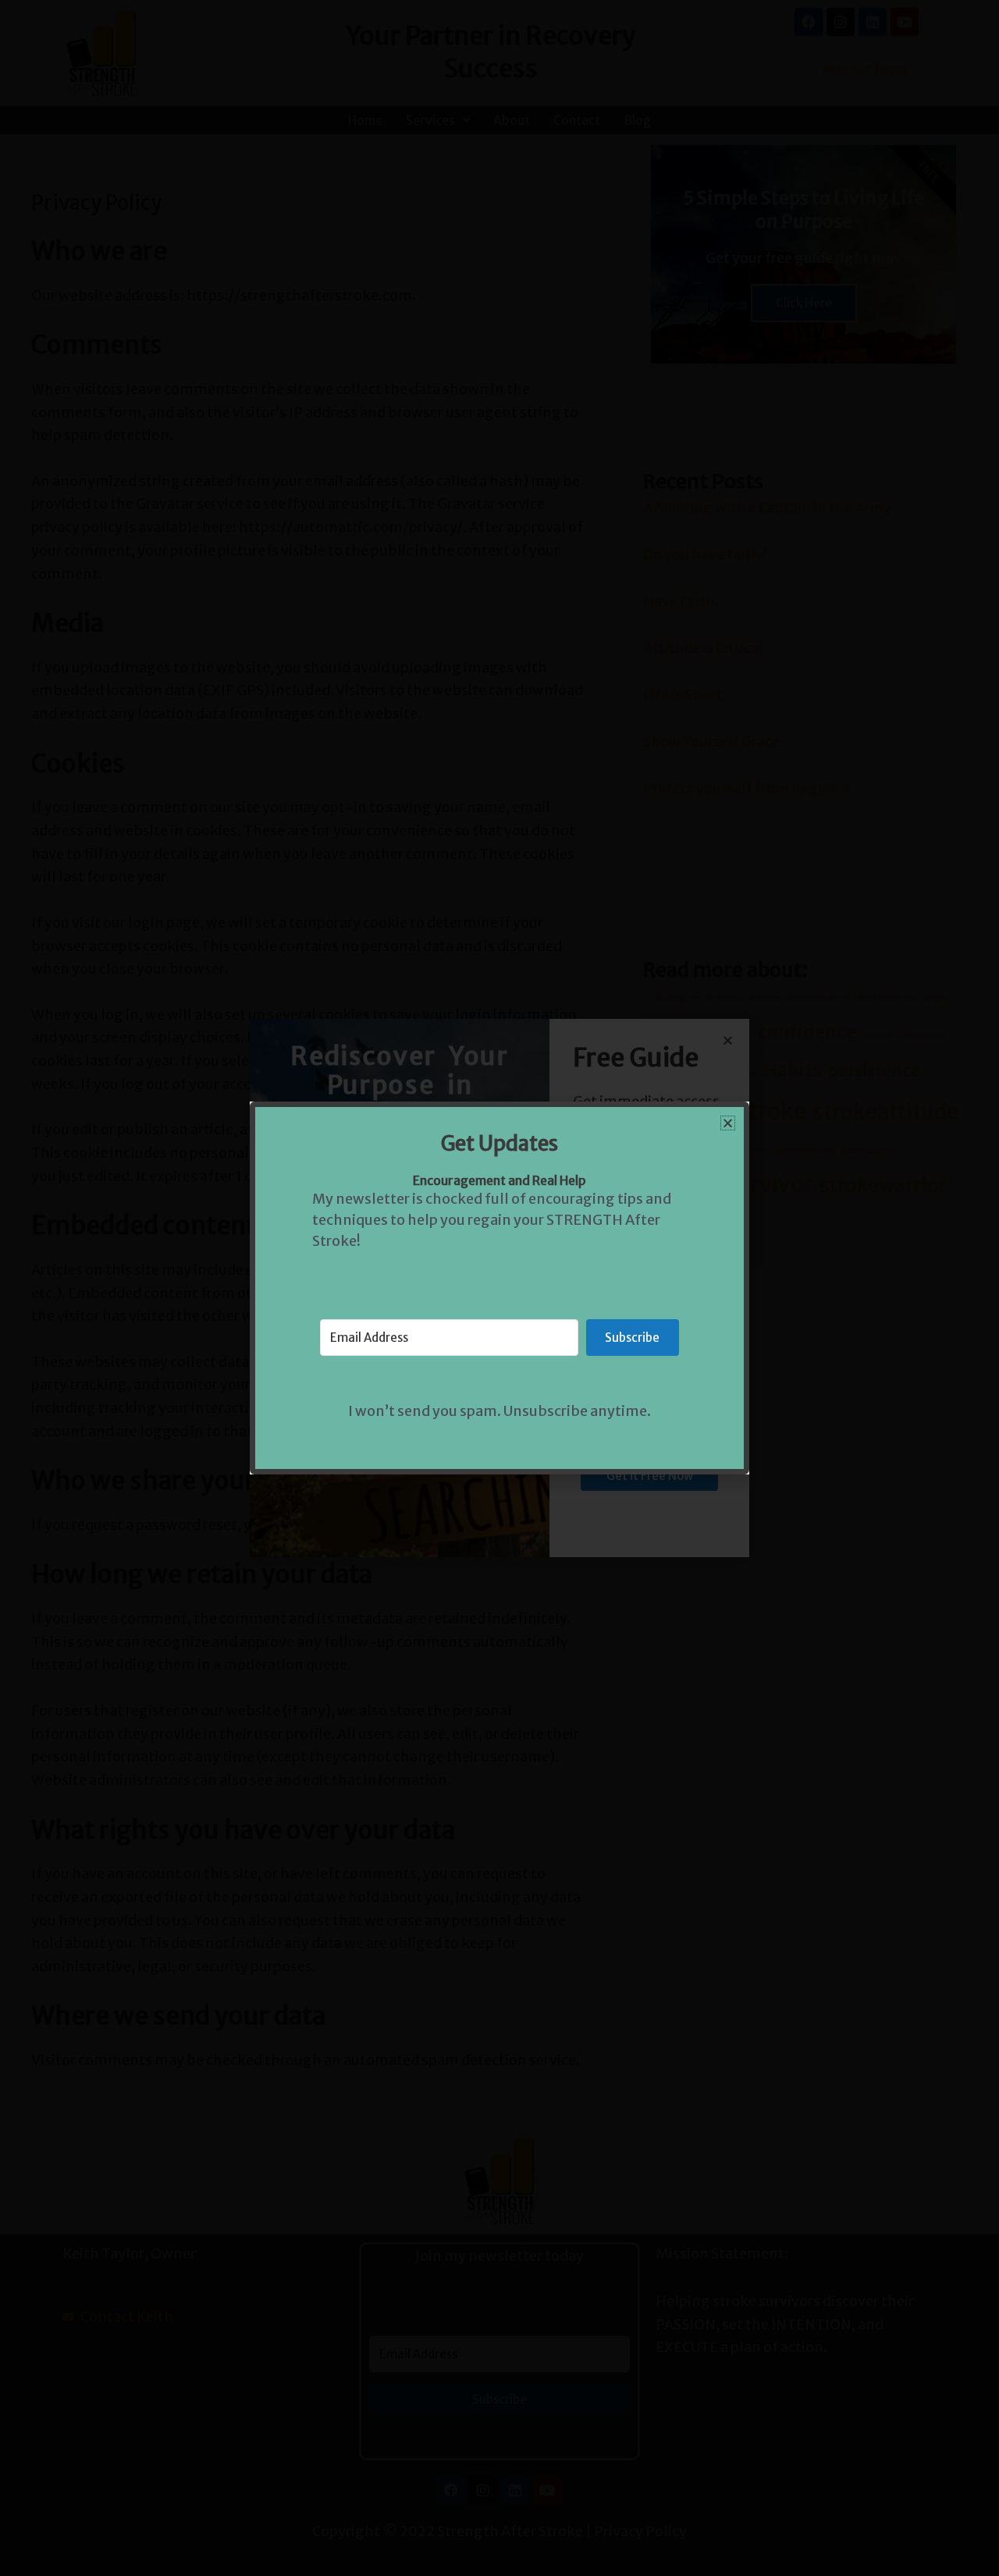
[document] (499, 1288)
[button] (728, 1123)
